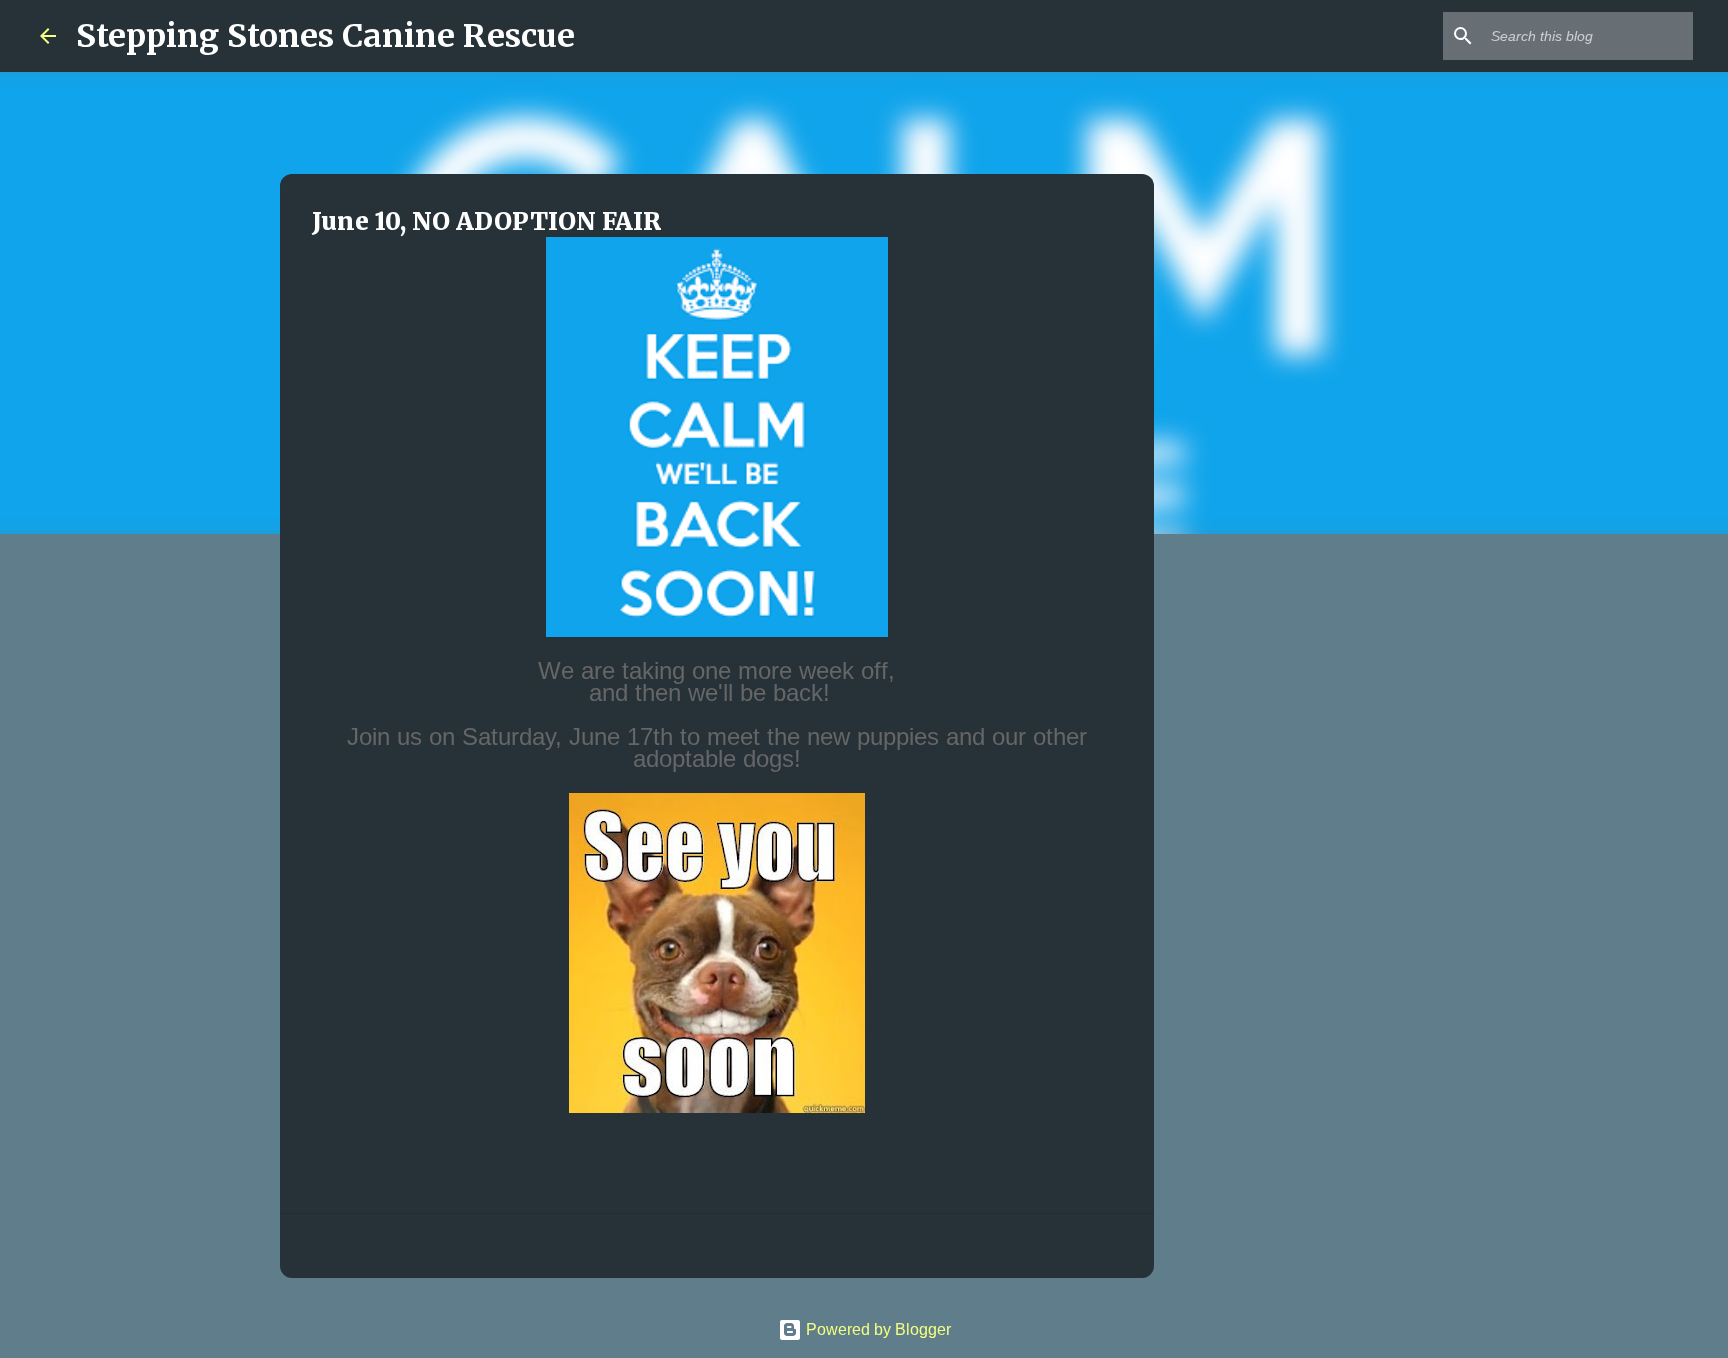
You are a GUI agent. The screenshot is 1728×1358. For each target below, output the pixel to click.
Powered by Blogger (876, 1329)
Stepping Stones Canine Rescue (325, 36)
